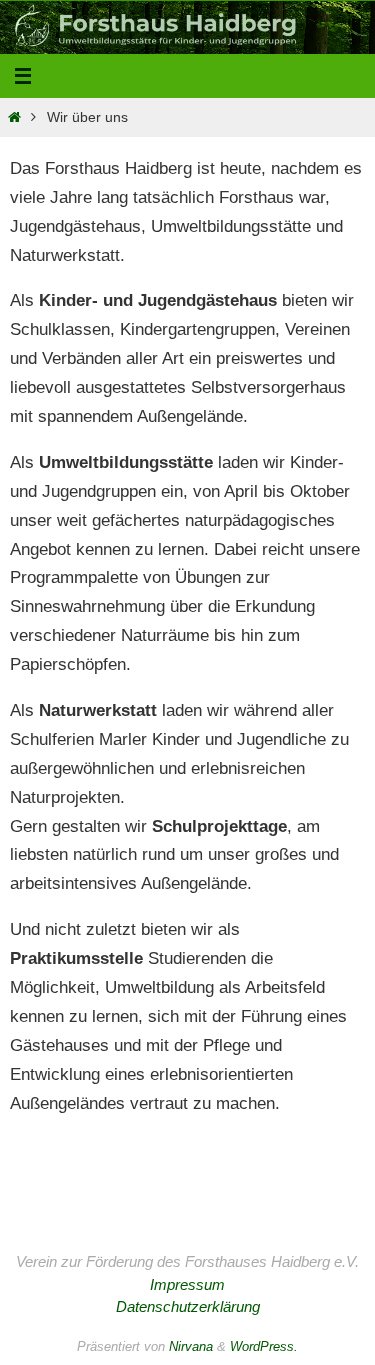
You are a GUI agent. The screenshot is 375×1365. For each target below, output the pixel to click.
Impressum (187, 1284)
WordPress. (264, 1346)
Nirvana (191, 1346)
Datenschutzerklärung (188, 1306)
